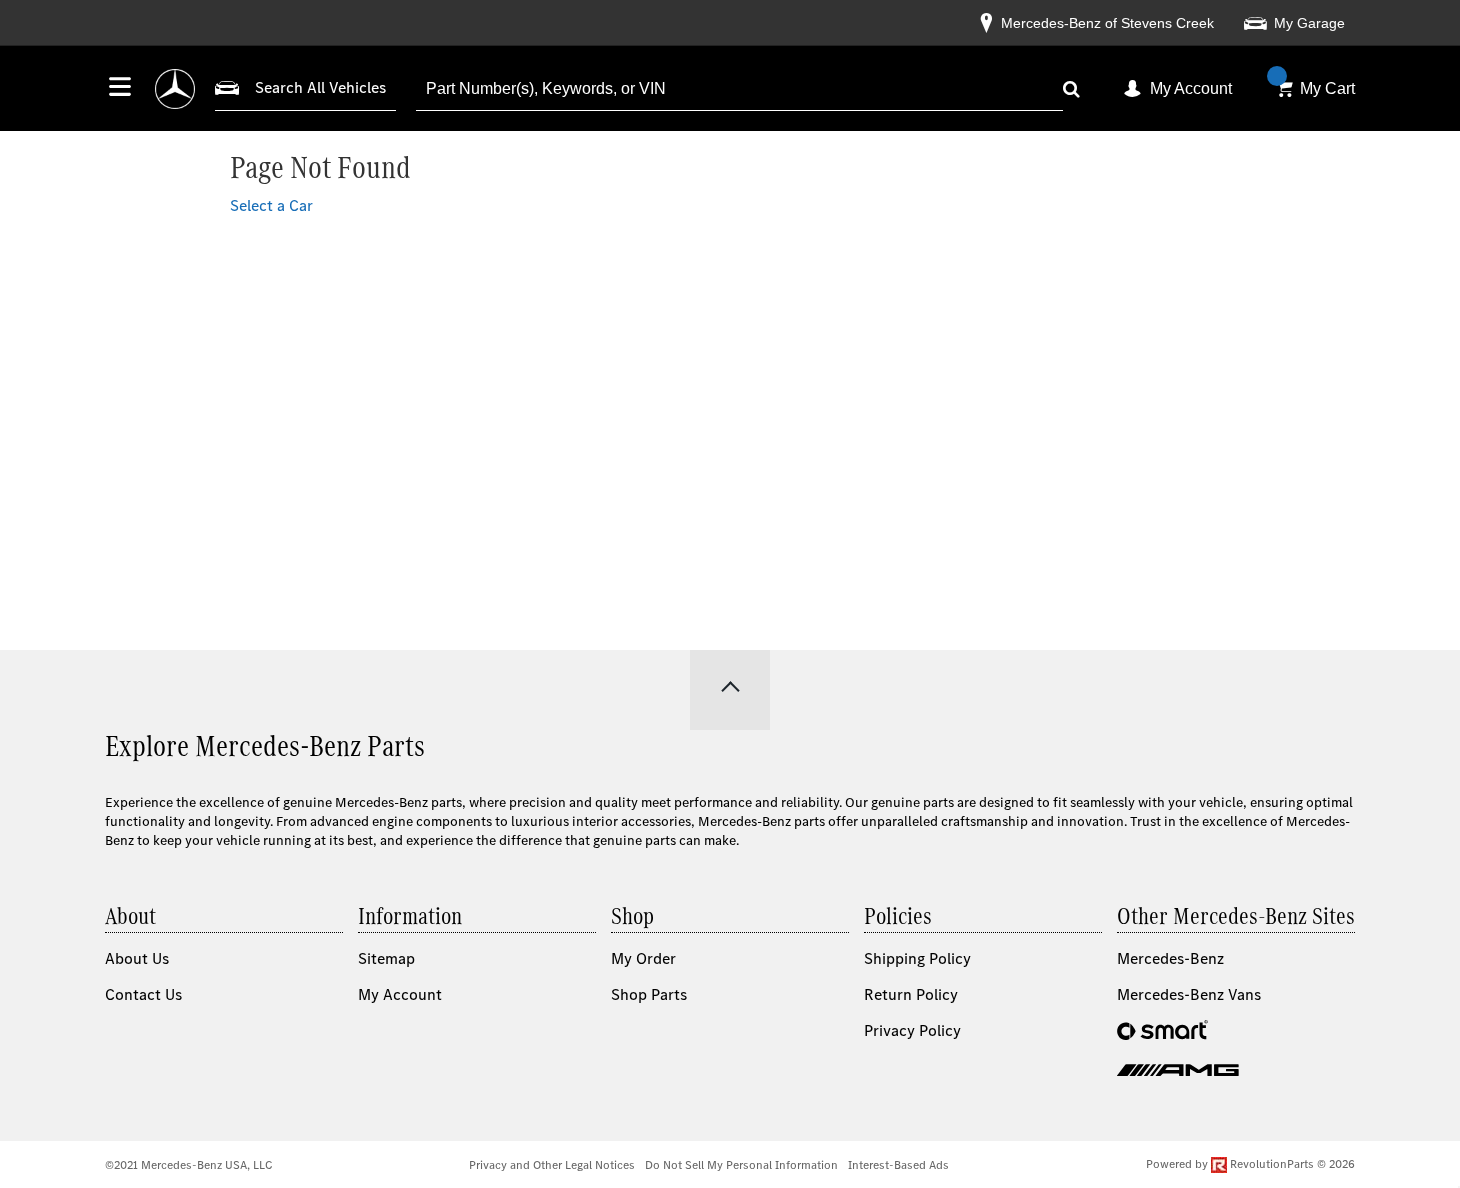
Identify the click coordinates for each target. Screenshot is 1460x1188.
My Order (643, 958)
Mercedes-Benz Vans (1189, 994)
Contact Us (143, 994)
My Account (1191, 88)
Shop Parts (649, 994)
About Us (137, 958)
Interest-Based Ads (898, 1165)
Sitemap (386, 958)
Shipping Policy (917, 958)
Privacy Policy (912, 1030)
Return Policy (911, 994)
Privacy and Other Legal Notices (552, 1165)
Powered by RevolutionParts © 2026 (1250, 1164)
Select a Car (271, 205)
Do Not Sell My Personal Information (741, 1165)
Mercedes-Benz (1170, 958)
